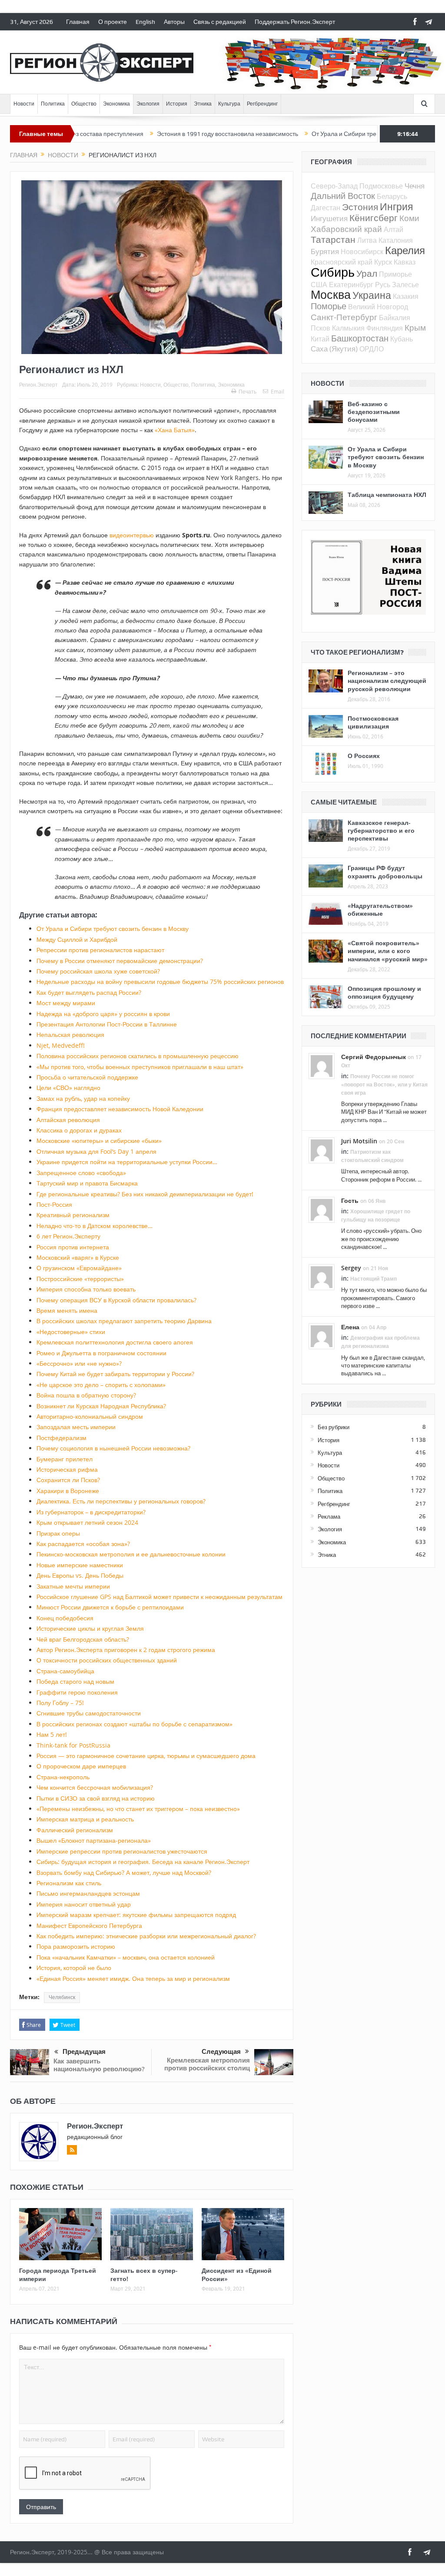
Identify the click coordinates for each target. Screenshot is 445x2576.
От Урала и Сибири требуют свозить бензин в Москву (329, 134)
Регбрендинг (262, 104)
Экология (148, 104)
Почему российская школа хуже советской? (98, 971)
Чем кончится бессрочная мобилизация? (95, 1787)
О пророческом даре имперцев (81, 1766)
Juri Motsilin (359, 1141)
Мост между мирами (66, 1003)
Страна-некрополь (63, 1777)
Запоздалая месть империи (76, 1427)
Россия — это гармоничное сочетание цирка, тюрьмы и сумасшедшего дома (146, 1756)
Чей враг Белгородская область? (83, 1639)
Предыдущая (84, 2052)
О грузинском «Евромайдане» (79, 1268)
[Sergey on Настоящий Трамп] (322, 1276)
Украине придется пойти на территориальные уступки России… (127, 1162)
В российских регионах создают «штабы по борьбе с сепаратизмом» (134, 1724)
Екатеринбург (351, 285)
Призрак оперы (58, 1533)
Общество (84, 104)
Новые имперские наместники (80, 1565)
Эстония (360, 207)
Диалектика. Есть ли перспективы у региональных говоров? (121, 1501)
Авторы (174, 22)
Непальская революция (70, 1035)
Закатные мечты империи (73, 1586)
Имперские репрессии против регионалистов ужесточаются (122, 1851)
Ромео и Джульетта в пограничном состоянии (101, 1353)
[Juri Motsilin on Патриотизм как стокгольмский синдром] (322, 1149)
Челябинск (62, 1997)
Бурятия (325, 251)
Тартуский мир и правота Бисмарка (87, 1183)
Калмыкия (348, 328)
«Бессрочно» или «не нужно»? (79, 1363)
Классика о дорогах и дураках (79, 1130)
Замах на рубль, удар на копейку (83, 1098)
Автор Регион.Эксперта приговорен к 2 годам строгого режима (126, 1650)
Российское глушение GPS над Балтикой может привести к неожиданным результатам (159, 1597)
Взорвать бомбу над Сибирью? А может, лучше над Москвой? (124, 1872)
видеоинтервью (132, 535)
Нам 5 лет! (52, 1734)
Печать (247, 391)
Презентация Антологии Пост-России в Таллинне (107, 1024)
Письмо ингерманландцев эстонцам (88, 1893)
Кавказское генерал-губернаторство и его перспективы (381, 830)
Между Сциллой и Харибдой (77, 939)
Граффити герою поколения (77, 1692)
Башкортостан (360, 338)
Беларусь (392, 196)
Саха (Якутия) (334, 349)
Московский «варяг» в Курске (78, 1257)
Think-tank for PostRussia (73, 1745)
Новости (24, 104)
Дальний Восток (343, 196)
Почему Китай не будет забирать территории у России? (115, 1374)
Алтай (394, 229)
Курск (383, 262)
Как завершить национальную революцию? (99, 2065)
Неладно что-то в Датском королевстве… (95, 1226)
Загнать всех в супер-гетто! (144, 2274)
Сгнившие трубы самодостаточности (89, 1713)
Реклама (329, 1516)
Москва (331, 295)
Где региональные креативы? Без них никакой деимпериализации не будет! (145, 1194)
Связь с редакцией (220, 22)
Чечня (415, 186)
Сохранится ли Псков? (68, 1480)
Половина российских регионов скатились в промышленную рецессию (138, 1056)
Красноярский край (342, 262)
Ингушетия (329, 218)
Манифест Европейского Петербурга (89, 1925)
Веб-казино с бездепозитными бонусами (374, 412)
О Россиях (364, 756)
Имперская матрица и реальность (85, 1819)
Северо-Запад (334, 186)
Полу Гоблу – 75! (60, 1703)
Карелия (405, 250)
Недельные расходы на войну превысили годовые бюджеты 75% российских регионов (160, 982)
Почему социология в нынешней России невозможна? (113, 1448)
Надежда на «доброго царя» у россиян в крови (103, 1014)
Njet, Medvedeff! (61, 1045)
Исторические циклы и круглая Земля (90, 1628)
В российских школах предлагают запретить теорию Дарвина (124, 1321)
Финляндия (385, 328)
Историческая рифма (67, 1469)
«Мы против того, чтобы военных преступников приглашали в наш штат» (140, 1067)
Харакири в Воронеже (68, 1491)
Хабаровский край (346, 229)
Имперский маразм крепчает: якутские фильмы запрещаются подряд (136, 1915)
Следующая (221, 2052)
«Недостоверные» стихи (71, 1332)
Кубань (402, 339)
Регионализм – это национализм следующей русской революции (387, 680)
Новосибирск (362, 252)
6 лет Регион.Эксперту (68, 1236)
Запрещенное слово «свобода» (81, 1173)
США (319, 285)
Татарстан (333, 239)
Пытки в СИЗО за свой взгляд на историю (96, 1798)
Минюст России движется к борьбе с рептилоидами (110, 1607)
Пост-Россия (54, 1204)
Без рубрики (334, 1427)
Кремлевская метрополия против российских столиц (207, 2064)
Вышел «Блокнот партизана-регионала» (94, 1840)
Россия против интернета (73, 1247)
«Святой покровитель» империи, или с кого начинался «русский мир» (388, 951)
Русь (383, 285)
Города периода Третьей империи (58, 2274)
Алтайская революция (68, 1120)
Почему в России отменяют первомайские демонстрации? (120, 961)
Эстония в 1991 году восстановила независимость (171, 134)
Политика (53, 104)
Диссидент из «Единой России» (237, 2274)
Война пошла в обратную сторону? (86, 1395)
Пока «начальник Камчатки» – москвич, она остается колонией (126, 1957)
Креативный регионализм (73, 1215)
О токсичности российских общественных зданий (107, 1660)
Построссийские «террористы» (80, 1279)
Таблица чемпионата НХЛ (387, 495)
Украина (372, 295)
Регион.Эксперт (38, 384)
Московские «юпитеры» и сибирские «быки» (99, 1141)
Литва (367, 240)
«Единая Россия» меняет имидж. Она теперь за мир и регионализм (133, 1978)
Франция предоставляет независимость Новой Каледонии (120, 1109)
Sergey (351, 1268)
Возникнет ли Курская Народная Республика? (101, 1406)
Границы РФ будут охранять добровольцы (385, 872)
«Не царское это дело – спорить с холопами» (101, 1385)
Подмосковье (381, 186)
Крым (415, 327)
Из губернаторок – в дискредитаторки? (91, 1512)
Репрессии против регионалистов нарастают (100, 950)
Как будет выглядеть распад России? (89, 992)
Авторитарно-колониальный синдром (90, 1416)
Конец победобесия (65, 1618)
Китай (320, 339)
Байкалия (395, 318)
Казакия (406, 296)
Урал (367, 273)
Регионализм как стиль (69, 1883)
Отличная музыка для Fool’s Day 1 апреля (96, 1151)
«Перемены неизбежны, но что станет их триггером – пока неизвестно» (138, 1809)
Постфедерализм (61, 1438)
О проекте (113, 22)
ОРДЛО (372, 349)
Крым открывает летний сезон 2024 (87, 1522)
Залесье (405, 285)
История (177, 104)
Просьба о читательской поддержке (87, 1077)
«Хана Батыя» (175, 430)
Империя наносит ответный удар (84, 1904)
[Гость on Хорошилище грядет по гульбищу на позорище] (322, 1209)
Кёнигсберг (374, 218)
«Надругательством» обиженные (380, 909)
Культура (229, 104)
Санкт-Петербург (344, 317)
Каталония (396, 240)
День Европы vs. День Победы (80, 1575)
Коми (409, 218)
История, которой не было (74, 1968)
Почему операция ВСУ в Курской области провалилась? (116, 1300)
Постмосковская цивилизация (373, 722)
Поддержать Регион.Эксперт (295, 22)
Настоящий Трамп (374, 1279)
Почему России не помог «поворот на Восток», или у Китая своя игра (384, 1084)
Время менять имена (67, 1310)
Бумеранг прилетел (65, 1459)
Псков (320, 328)
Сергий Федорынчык (374, 1057)
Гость (350, 1200)
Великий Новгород (378, 307)
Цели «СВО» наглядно (68, 1088)
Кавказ (405, 262)
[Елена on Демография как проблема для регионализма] (322, 1335)
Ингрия (396, 207)
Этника (203, 104)
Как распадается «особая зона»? (83, 1544)
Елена (350, 1327)
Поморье (329, 306)
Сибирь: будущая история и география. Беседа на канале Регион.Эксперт (143, 1862)
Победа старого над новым (75, 1681)
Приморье (395, 274)
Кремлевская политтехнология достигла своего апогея (115, 1342)
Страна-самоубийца (65, 1671)
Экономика (116, 104)
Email (277, 391)
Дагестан (325, 208)
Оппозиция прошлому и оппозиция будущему (384, 992)
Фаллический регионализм (75, 1830)
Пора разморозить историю (76, 1946)
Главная (78, 22)
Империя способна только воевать (86, 1289)
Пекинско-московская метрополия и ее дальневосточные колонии (131, 1554)
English (145, 22)
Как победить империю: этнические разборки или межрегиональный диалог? (146, 1936)
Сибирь (333, 272)
